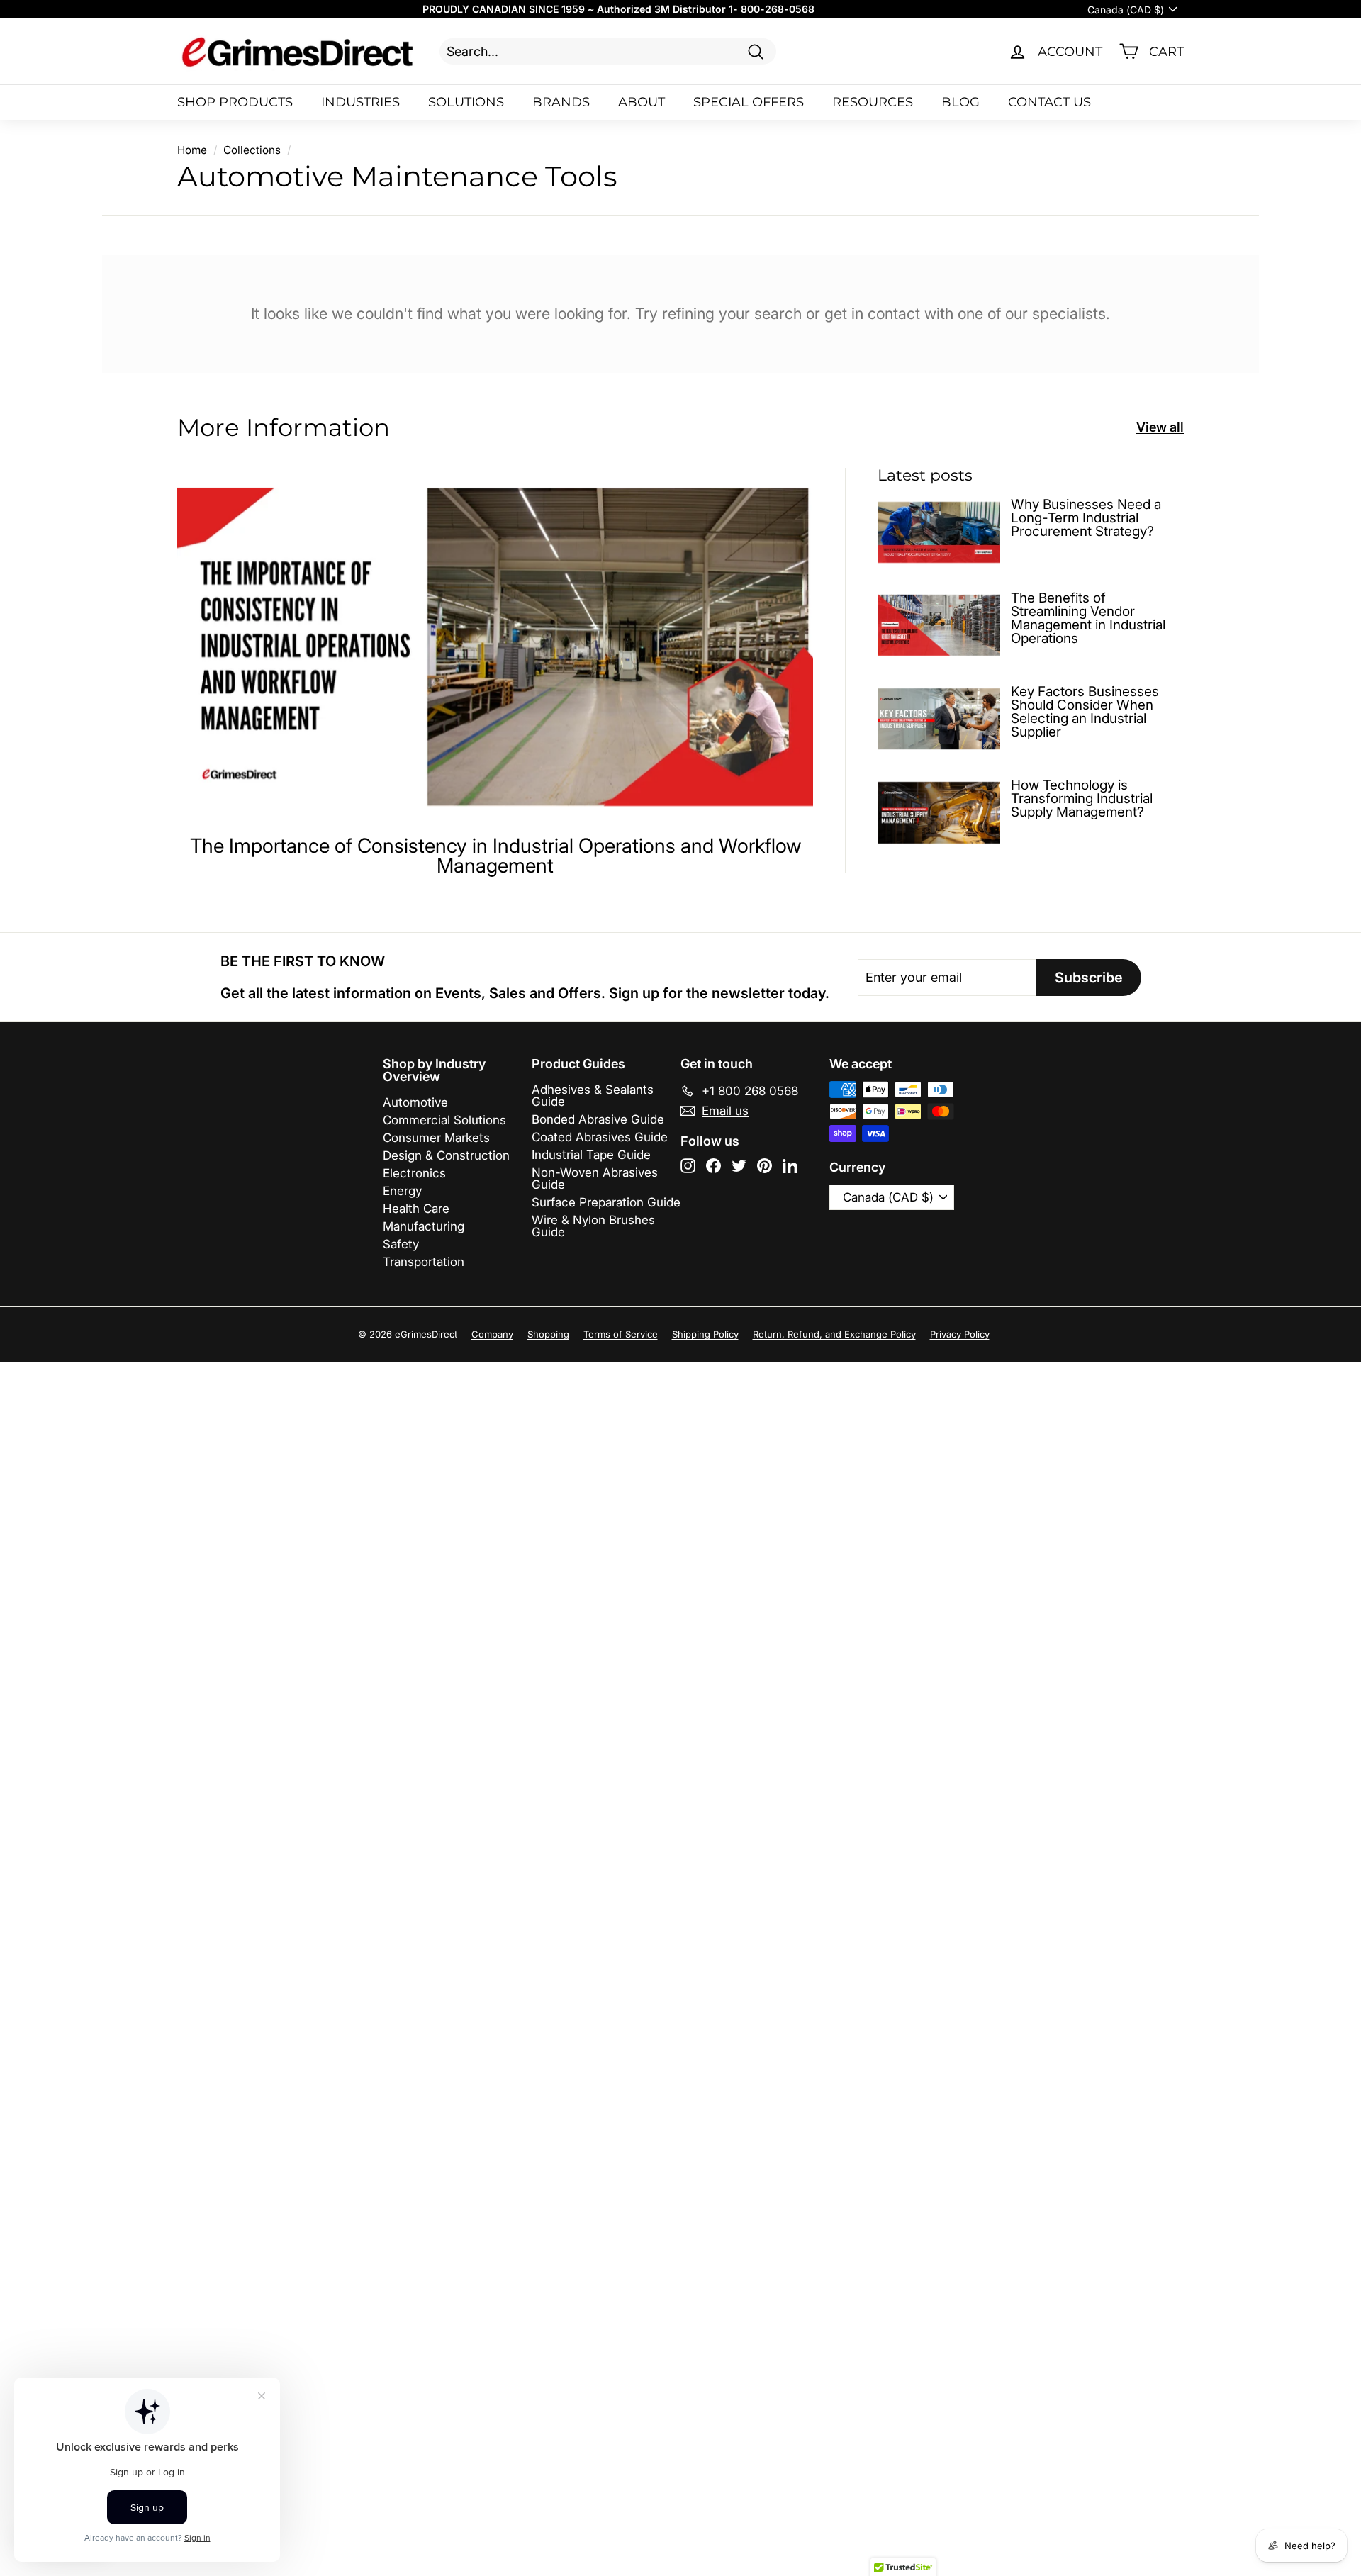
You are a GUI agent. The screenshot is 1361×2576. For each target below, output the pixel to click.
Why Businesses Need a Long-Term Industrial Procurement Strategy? (1086, 518)
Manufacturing (424, 1226)
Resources (873, 102)
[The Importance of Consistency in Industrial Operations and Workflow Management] (495, 647)
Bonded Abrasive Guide (598, 1119)
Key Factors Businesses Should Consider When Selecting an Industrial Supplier (1085, 712)
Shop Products (235, 102)
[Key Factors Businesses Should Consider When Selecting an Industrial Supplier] (939, 719)
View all (1160, 427)
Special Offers (749, 102)
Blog (960, 102)
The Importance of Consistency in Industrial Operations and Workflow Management (495, 856)
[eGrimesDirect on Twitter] (739, 1166)
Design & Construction (446, 1155)
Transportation (424, 1262)
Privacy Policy (960, 1334)
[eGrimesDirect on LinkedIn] (790, 1166)
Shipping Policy (705, 1334)
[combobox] (608, 51)
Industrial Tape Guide (591, 1155)
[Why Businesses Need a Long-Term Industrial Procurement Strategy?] (939, 532)
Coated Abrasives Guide (600, 1137)
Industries (360, 102)
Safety (401, 1244)
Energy (402, 1191)
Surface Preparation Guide (606, 1202)
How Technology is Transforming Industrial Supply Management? (1082, 799)
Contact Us (1049, 102)
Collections (252, 150)
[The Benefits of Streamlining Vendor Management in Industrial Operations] (939, 626)
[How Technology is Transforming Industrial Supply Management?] (939, 813)
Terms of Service (621, 1334)
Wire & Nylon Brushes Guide (593, 1226)
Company (492, 1334)
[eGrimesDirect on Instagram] (688, 1166)
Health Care (416, 1209)
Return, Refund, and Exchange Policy (834, 1334)
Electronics (414, 1173)
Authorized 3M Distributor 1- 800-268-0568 (706, 9)
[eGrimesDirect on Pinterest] (764, 1166)
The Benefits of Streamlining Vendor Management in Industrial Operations (1088, 618)
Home (192, 150)
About (642, 102)
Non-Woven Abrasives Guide (595, 1178)
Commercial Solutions (444, 1120)
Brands (561, 102)
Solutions (466, 102)
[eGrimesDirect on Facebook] (713, 1166)
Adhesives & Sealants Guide (593, 1096)
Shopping (548, 1334)
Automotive (415, 1102)
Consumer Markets (436, 1138)
